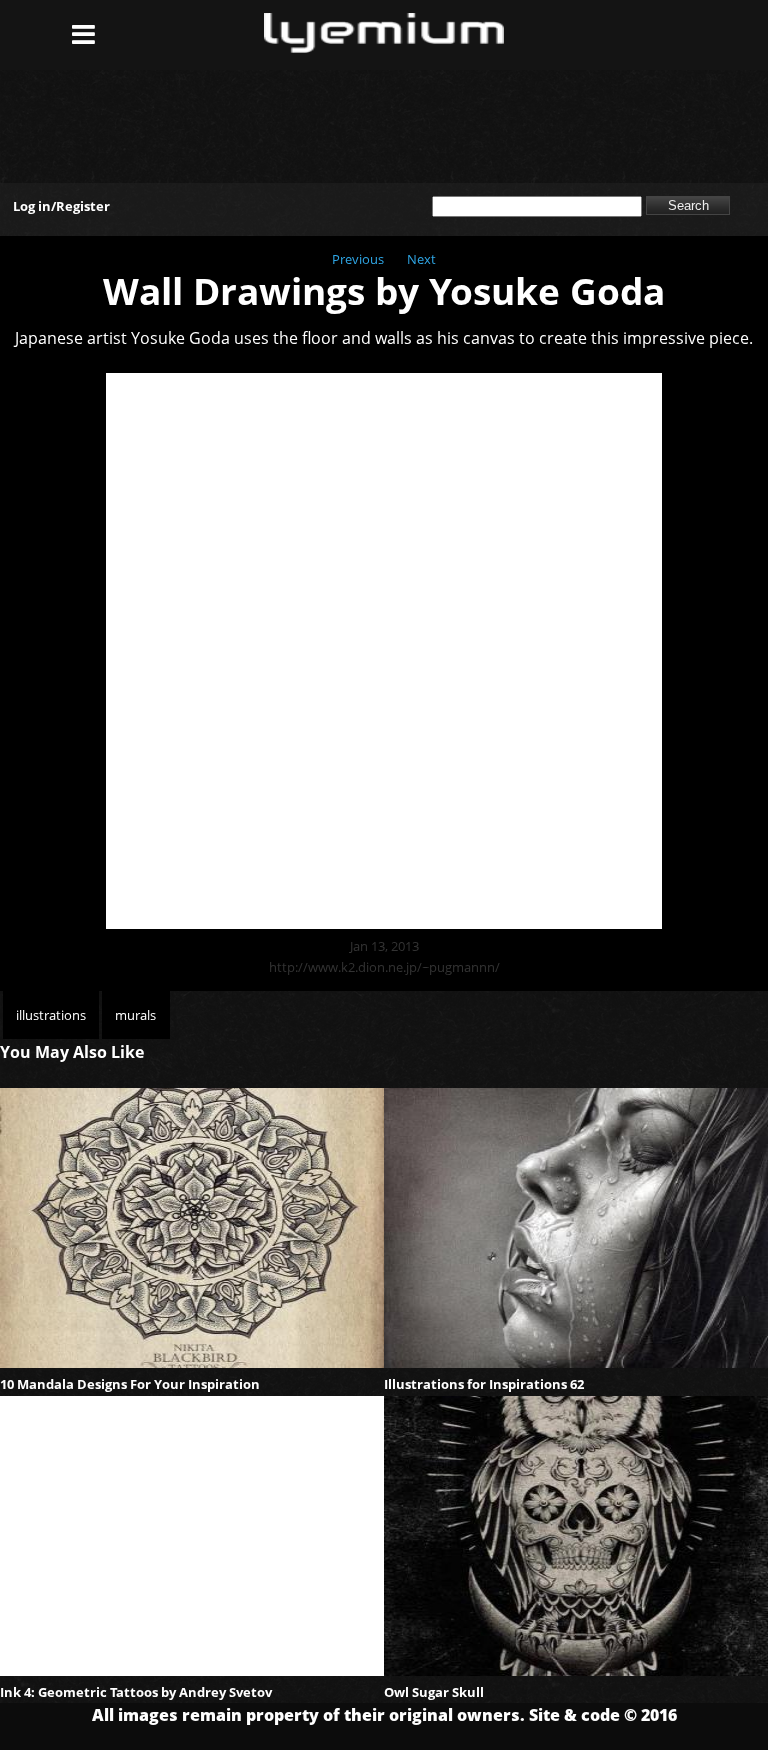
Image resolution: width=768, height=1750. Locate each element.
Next (421, 259)
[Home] (384, 47)
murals (135, 1015)
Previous (358, 259)
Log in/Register (61, 206)
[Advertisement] (384, 118)
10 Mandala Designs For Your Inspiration (130, 1384)
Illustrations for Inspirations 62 (484, 1384)
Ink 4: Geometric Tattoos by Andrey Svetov (136, 1692)
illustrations (51, 1015)
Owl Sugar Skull (434, 1692)
